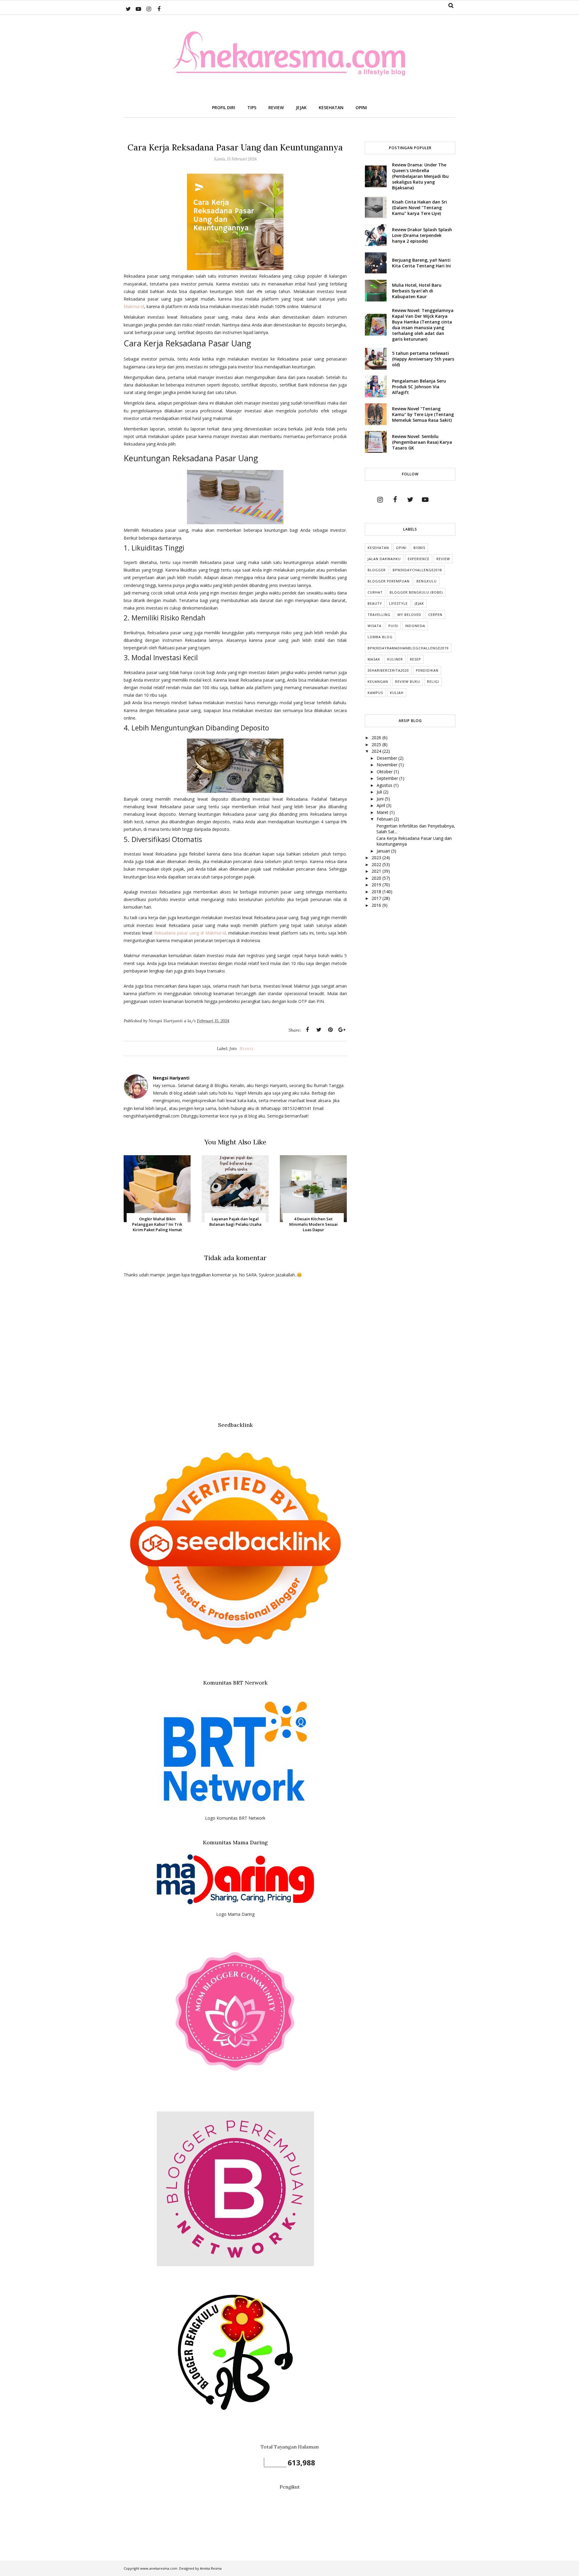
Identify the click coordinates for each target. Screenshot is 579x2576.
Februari (385, 819)
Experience (419, 559)
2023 (377, 858)
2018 (377, 892)
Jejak (419, 603)
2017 (377, 898)
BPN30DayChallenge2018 (417, 570)
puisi (393, 626)
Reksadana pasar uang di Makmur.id (190, 933)
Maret (383, 812)
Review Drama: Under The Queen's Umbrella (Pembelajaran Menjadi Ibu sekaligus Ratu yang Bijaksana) (420, 176)
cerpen (435, 615)
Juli (380, 792)
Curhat (375, 592)
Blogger (377, 570)
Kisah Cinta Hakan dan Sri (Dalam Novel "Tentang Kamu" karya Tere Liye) (419, 208)
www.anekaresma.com (159, 2568)
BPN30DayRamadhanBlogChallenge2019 (408, 648)
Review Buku (408, 681)
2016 (377, 905)
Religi (433, 681)
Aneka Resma (211, 2568)
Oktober (385, 772)
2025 (377, 744)
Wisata (375, 626)
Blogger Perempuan (389, 581)
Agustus (385, 785)
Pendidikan (427, 670)
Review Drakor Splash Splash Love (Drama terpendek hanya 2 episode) (422, 235)
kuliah (397, 693)
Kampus (375, 693)
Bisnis (247, 1048)
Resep (415, 659)
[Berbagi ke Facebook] (307, 1030)
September (388, 778)
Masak (374, 659)
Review (443, 559)
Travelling (379, 615)
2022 (377, 864)
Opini (401, 548)
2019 (377, 885)
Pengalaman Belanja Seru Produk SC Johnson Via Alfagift (419, 387)
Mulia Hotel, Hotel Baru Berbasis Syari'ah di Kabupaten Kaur (417, 291)
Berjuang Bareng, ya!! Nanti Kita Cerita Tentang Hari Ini (421, 263)
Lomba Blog (380, 637)
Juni (381, 799)
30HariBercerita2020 (388, 670)
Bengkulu (427, 581)
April (381, 805)
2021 (377, 871)
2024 (377, 751)
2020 (377, 878)
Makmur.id (134, 306)
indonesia (415, 626)
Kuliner (395, 659)
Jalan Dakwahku (384, 559)
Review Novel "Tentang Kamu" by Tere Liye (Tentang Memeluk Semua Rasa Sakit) (423, 414)
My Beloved (409, 615)
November (388, 765)
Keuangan (378, 681)
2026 (377, 738)
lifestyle (398, 603)
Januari (384, 851)
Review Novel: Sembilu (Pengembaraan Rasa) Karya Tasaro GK (422, 442)
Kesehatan (378, 548)
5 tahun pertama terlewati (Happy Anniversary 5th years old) (423, 359)
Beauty (375, 603)
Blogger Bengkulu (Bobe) (416, 592)
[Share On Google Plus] (342, 1030)
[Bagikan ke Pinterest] (330, 1030)
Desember (388, 758)
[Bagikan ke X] (319, 1030)
